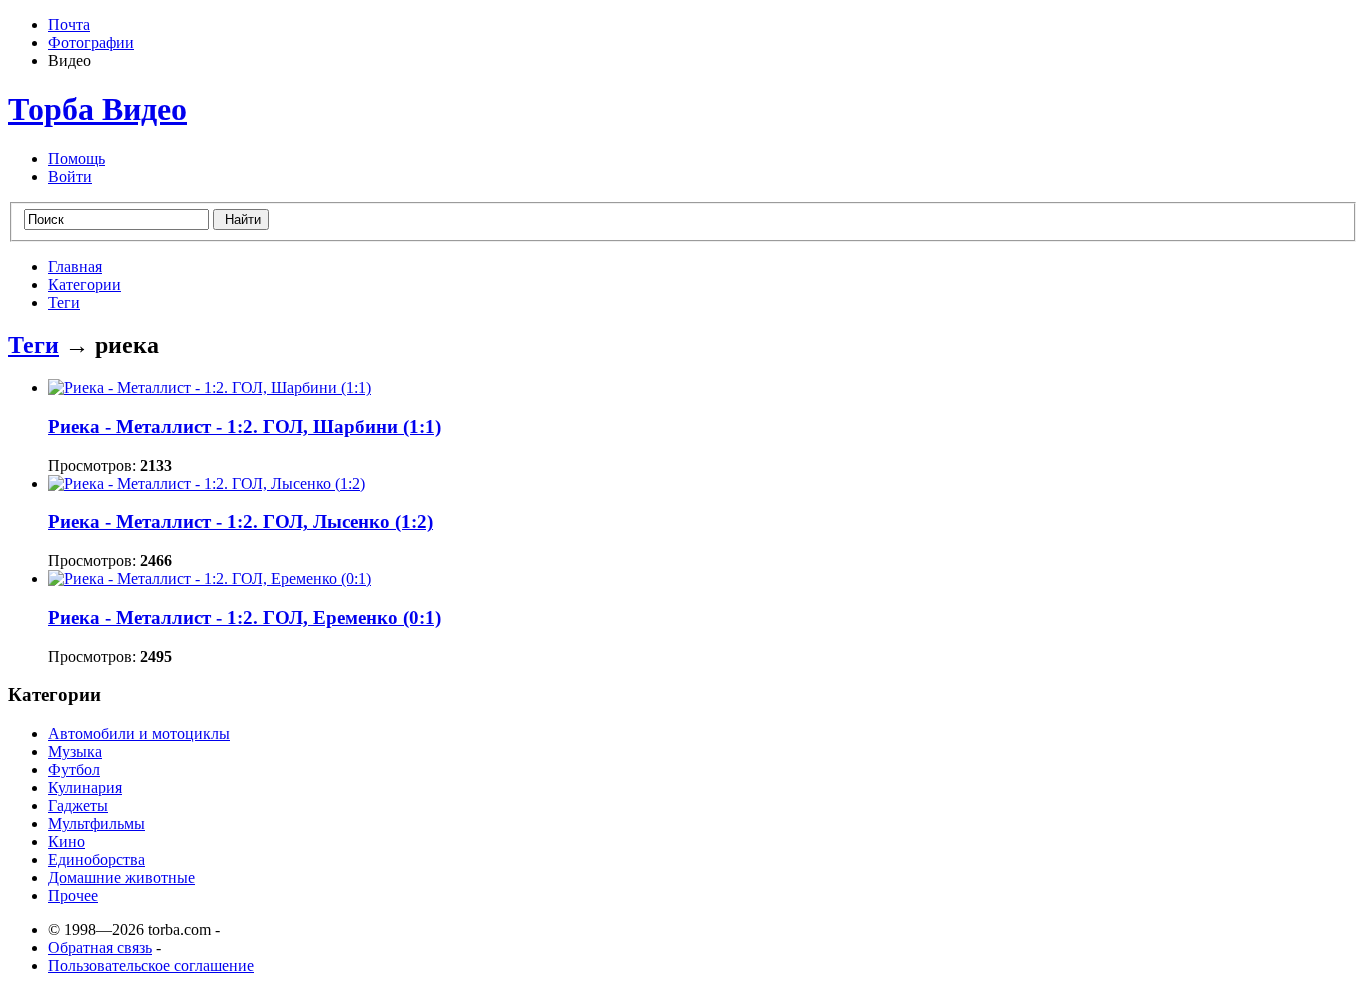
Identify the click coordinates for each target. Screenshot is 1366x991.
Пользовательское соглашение (151, 965)
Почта (69, 24)
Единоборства (96, 859)
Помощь (76, 158)
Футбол (74, 769)
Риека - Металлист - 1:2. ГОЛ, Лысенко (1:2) (240, 521)
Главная (75, 266)
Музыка (75, 751)
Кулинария (85, 787)
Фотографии (91, 42)
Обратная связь (100, 947)
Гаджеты (78, 805)
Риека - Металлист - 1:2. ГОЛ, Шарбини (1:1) (244, 426)
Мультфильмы (96, 823)
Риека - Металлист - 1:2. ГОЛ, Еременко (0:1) (244, 617)
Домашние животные (121, 877)
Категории (84, 284)
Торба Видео (97, 109)
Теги (64, 302)
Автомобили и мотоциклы (139, 733)
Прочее (73, 895)
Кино (66, 841)
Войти (70, 176)
